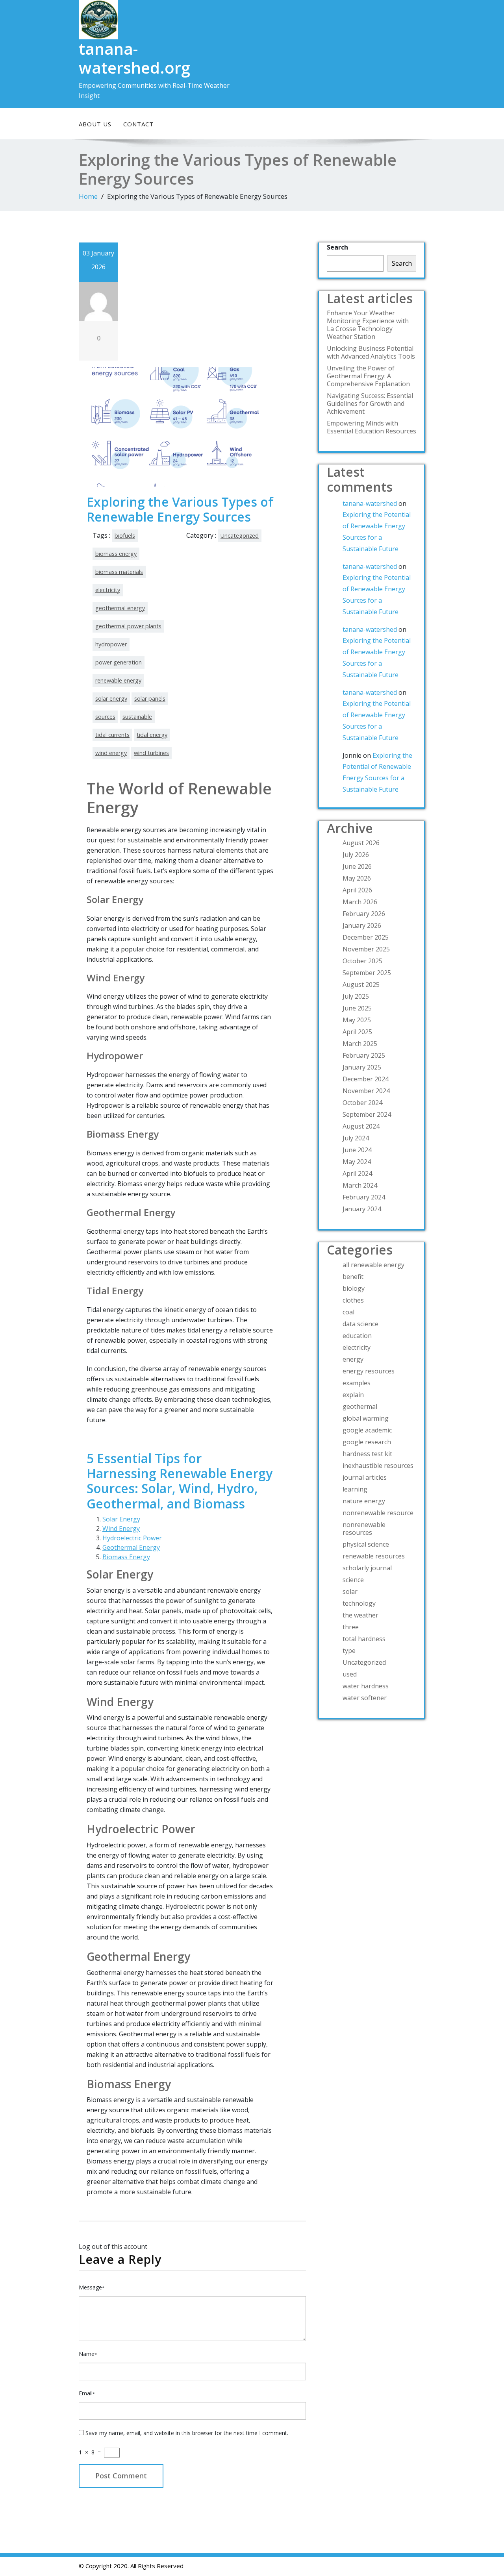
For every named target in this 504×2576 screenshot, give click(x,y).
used (350, 1674)
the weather (360, 1615)
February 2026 (364, 914)
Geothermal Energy (131, 1547)
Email (87, 2393)
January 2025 (362, 1067)
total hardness (364, 1639)
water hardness (366, 1686)
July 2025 (356, 996)
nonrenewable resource (378, 1513)
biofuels (125, 536)
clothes (353, 1300)
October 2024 (362, 1103)
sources (105, 717)
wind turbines (151, 753)
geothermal (360, 1406)
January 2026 (362, 925)
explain (353, 1395)
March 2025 (360, 1044)
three (351, 1627)
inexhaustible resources (378, 1466)
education (357, 1336)
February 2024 (364, 1197)
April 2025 (357, 1032)
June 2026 (357, 866)
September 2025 (367, 973)
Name (88, 2354)
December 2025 (366, 937)
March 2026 (360, 902)
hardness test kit (367, 1454)
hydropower (111, 644)
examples (357, 1383)
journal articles (365, 1477)
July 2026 (356, 855)
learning (355, 1489)
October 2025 (362, 961)
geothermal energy (120, 608)
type (349, 1651)
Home (88, 196)
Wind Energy (121, 1529)
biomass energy (116, 554)
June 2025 (357, 1008)
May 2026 (357, 878)
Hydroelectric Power (132, 1538)
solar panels (150, 699)
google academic (367, 1430)
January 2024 (362, 1209)
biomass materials (119, 572)
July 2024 (356, 1138)
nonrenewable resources (364, 1529)
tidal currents (112, 735)
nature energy (364, 1501)
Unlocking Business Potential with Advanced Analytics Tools (371, 352)
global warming (366, 1418)
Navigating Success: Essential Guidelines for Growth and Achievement (370, 403)
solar (350, 1591)
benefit (353, 1277)
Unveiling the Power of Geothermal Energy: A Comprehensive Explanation (368, 376)
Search (337, 247)
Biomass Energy (126, 1557)
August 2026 (361, 843)
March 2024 (360, 1185)
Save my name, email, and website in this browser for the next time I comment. (187, 2433)
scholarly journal (367, 1568)
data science (360, 1324)
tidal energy (152, 735)
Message (92, 2287)
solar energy (111, 699)
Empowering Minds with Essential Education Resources (372, 427)
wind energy (111, 753)
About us (95, 124)
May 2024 (357, 1162)
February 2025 (364, 1055)
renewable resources (374, 1556)
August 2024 (361, 1126)
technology (359, 1603)
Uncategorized (240, 536)
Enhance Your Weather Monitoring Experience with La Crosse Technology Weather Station (368, 325)
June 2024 (357, 1150)
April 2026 (357, 890)
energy (353, 1359)
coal (348, 1312)
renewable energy (118, 680)
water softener (365, 1698)
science (353, 1580)
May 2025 (357, 1020)
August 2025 (361, 985)
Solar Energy (121, 1519)
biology (354, 1288)
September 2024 (367, 1114)
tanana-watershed (370, 503)
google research (367, 1442)
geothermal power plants (128, 626)
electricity (108, 590)
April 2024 (357, 1173)
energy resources (369, 1371)
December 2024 (366, 1079)
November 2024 (366, 1091)
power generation (119, 662)
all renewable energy (373, 1265)
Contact (138, 124)
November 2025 (366, 949)
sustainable (137, 717)
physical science (366, 1544)
